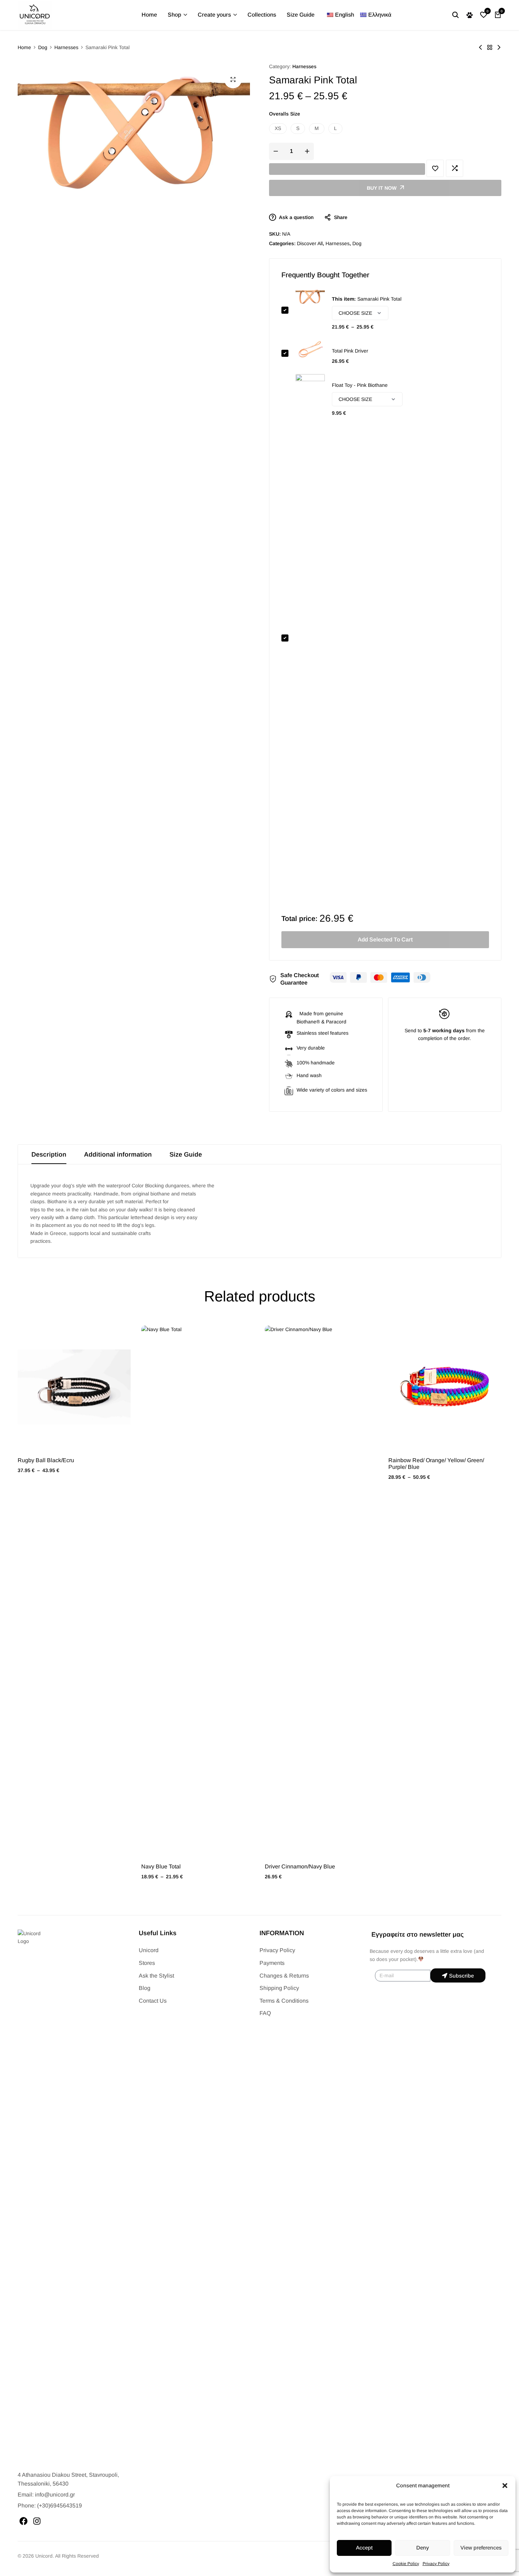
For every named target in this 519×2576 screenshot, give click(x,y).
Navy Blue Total (161, 1866)
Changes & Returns (284, 1976)
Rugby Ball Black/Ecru (46, 1460)
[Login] (470, 15)
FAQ (265, 2013)
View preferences (481, 2548)
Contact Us (153, 2001)
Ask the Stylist (156, 1976)
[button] (505, 2486)
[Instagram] (37, 2521)
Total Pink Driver (350, 351)
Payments (272, 1963)
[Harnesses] (490, 47)
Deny (423, 2548)
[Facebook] (23, 2521)
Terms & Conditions (284, 2001)
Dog (43, 47)
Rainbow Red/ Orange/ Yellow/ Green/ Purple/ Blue (436, 1464)
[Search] (455, 15)
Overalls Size (285, 114)
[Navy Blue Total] (198, 1590)
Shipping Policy (279, 1988)
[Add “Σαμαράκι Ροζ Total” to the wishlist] (435, 168)
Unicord (149, 1950)
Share (341, 217)
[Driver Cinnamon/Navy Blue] (321, 1590)
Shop (174, 15)
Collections (262, 15)
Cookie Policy (406, 2564)
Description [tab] (49, 1154)
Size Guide (301, 15)
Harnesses (66, 47)
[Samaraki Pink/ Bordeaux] (499, 47)
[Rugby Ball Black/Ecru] (74, 1387)
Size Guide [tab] (186, 1154)
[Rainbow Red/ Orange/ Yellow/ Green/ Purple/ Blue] (445, 1387)
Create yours (214, 15)
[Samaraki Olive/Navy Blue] (481, 47)
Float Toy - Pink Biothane (360, 385)
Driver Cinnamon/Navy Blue (300, 1866)
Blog (145, 1988)
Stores (147, 1963)
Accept (364, 2548)
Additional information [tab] (118, 1154)
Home (149, 15)
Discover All (310, 243)
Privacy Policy (436, 2564)
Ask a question (296, 217)
